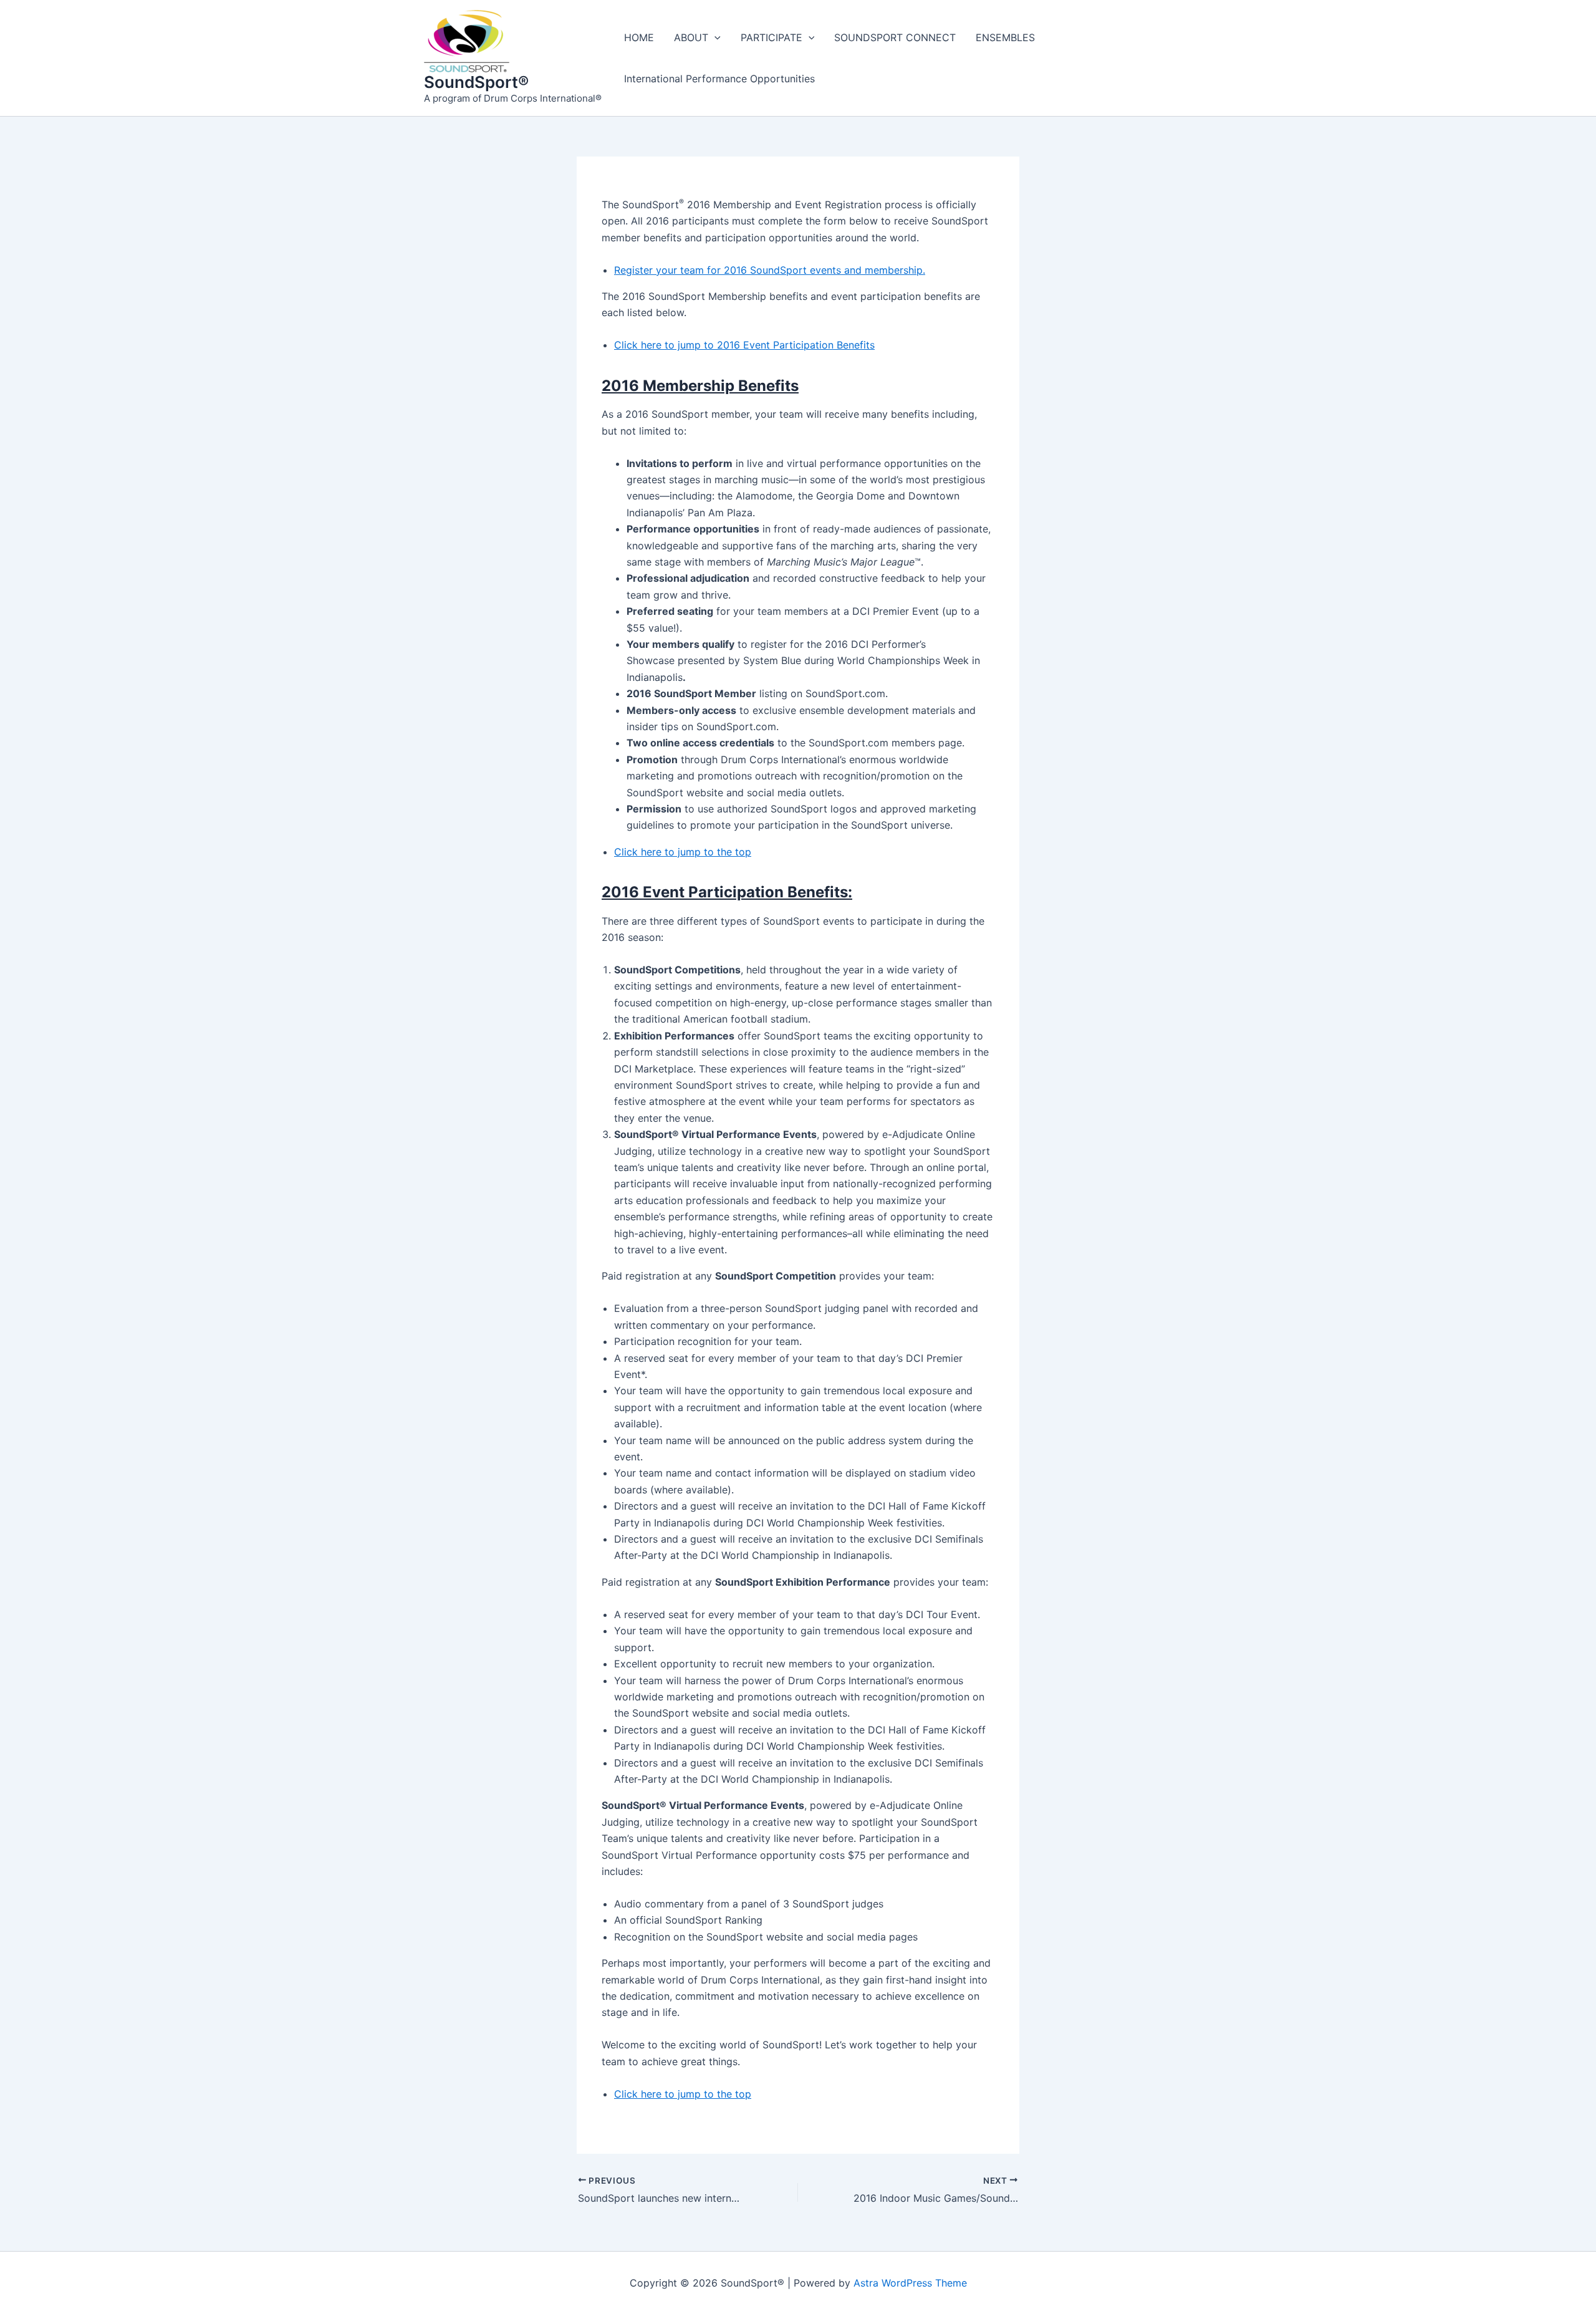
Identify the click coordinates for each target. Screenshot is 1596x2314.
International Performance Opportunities (719, 79)
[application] (714, 37)
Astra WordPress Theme (910, 2283)
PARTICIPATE (772, 37)
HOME (639, 37)
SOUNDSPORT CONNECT (895, 37)
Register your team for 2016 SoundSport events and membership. (770, 270)
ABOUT (691, 37)
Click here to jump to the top (683, 852)
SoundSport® (476, 82)
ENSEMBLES (1005, 37)
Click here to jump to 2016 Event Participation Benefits (744, 345)
